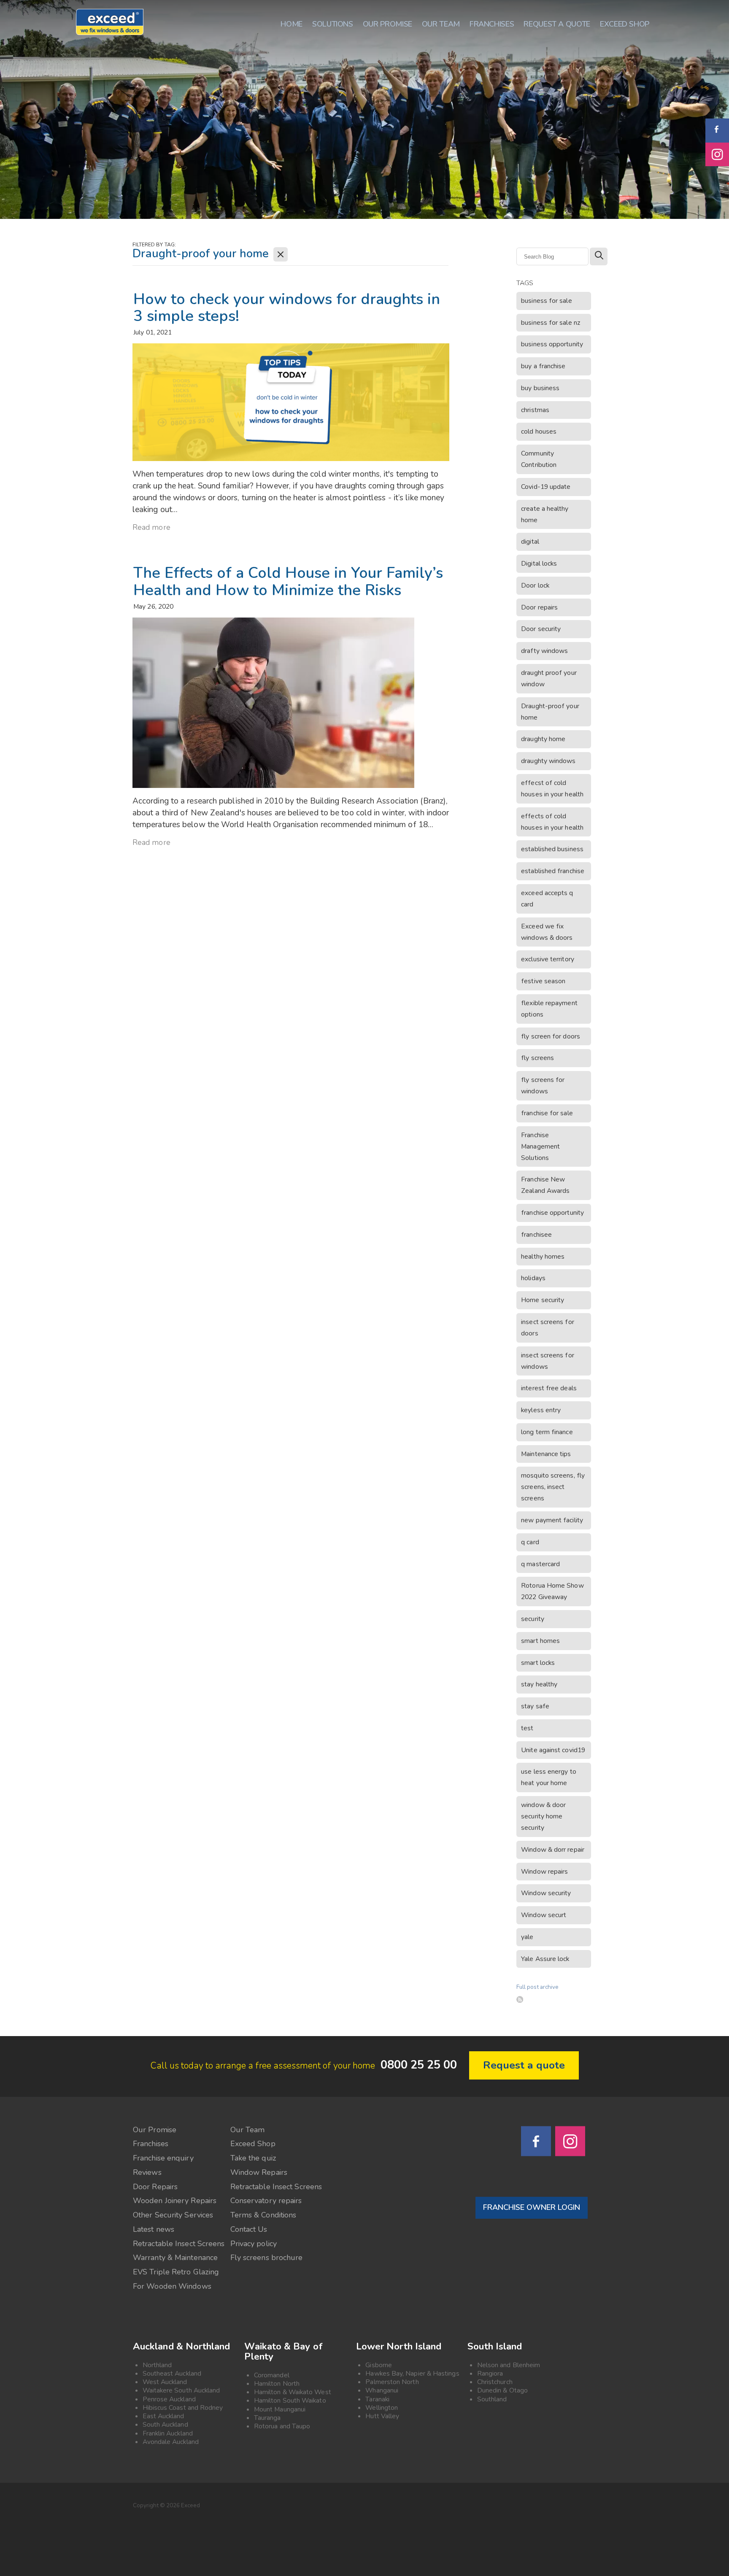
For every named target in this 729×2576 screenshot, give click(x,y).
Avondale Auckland (171, 2442)
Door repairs (539, 607)
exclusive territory (548, 959)
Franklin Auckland (168, 2433)
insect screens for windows (547, 1361)
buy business (540, 388)
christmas (535, 410)
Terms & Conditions (263, 2215)
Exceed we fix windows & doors (547, 932)
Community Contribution (539, 459)
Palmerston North (392, 2382)
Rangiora (490, 2374)
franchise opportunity (552, 1213)
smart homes (540, 1641)
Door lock (535, 585)
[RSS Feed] (520, 1999)
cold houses (539, 432)
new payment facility (552, 1520)
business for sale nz (551, 323)
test (527, 1728)
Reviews (147, 2172)
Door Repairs (155, 2187)
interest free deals (549, 1388)
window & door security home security (543, 1816)
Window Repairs (259, 2172)
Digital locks (539, 564)
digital (530, 542)
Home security (543, 1300)
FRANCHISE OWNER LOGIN (532, 2207)
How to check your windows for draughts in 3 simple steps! (287, 308)
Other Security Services (173, 2215)
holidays (533, 1278)
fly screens (537, 1058)
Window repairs (544, 1872)
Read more (151, 527)
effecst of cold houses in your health (552, 789)
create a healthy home (545, 514)
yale (527, 1937)
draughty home (543, 739)
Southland (492, 2399)
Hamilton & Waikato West (293, 2392)
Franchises (151, 2144)
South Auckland (165, 2425)
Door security (541, 629)
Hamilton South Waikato (290, 2401)
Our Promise (155, 2130)
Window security (546, 1893)
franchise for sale (547, 1113)
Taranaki (377, 2399)
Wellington (382, 2408)
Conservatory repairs (266, 2201)
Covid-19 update (546, 487)
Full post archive (537, 1987)
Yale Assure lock (545, 1959)
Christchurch (495, 2382)
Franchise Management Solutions (540, 1146)
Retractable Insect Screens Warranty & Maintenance (179, 2251)
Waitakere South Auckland (181, 2390)
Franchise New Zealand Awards (545, 1185)
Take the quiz (253, 2158)
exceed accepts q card (547, 899)
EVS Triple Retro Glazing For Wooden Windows (176, 2279)
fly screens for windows (543, 1086)
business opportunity (552, 344)
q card (530, 1542)
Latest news (154, 2229)
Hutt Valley (382, 2416)
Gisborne (379, 2365)
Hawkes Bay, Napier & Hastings (412, 2374)
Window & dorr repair (553, 1850)
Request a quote (524, 2065)
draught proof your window (549, 678)
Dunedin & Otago (502, 2390)
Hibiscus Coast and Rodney (183, 2408)
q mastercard (540, 1564)
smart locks (538, 1663)
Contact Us (249, 2229)
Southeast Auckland (172, 2374)
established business (552, 849)
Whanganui (382, 2390)
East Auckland (163, 2416)
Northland (157, 2365)
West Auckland (165, 2382)
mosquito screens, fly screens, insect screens (553, 1487)
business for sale (546, 301)
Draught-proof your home (550, 712)
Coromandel (272, 2375)
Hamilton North (277, 2384)
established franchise (553, 871)
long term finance (547, 1432)
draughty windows (548, 761)
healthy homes (543, 1257)
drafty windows (544, 651)
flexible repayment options (549, 1009)
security (533, 1619)
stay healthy (539, 1684)
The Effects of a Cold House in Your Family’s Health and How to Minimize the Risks (288, 582)
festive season (543, 981)
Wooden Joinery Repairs (175, 2201)
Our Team (248, 2130)
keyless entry (541, 1410)
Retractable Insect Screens (276, 2187)
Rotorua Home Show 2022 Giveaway (552, 1591)
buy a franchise (543, 366)
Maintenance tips (546, 1454)
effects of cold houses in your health (552, 822)
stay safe (535, 1706)
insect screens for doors (547, 1328)
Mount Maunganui (280, 2409)
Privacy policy (254, 2244)
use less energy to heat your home (548, 1777)
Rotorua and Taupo (282, 2426)
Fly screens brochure (267, 2258)
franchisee (536, 1235)
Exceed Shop (253, 2144)
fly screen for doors (551, 1036)
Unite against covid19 (553, 1750)
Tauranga (267, 2418)
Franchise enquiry (163, 2158)
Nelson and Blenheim (509, 2365)
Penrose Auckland (169, 2399)
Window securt (544, 1915)
